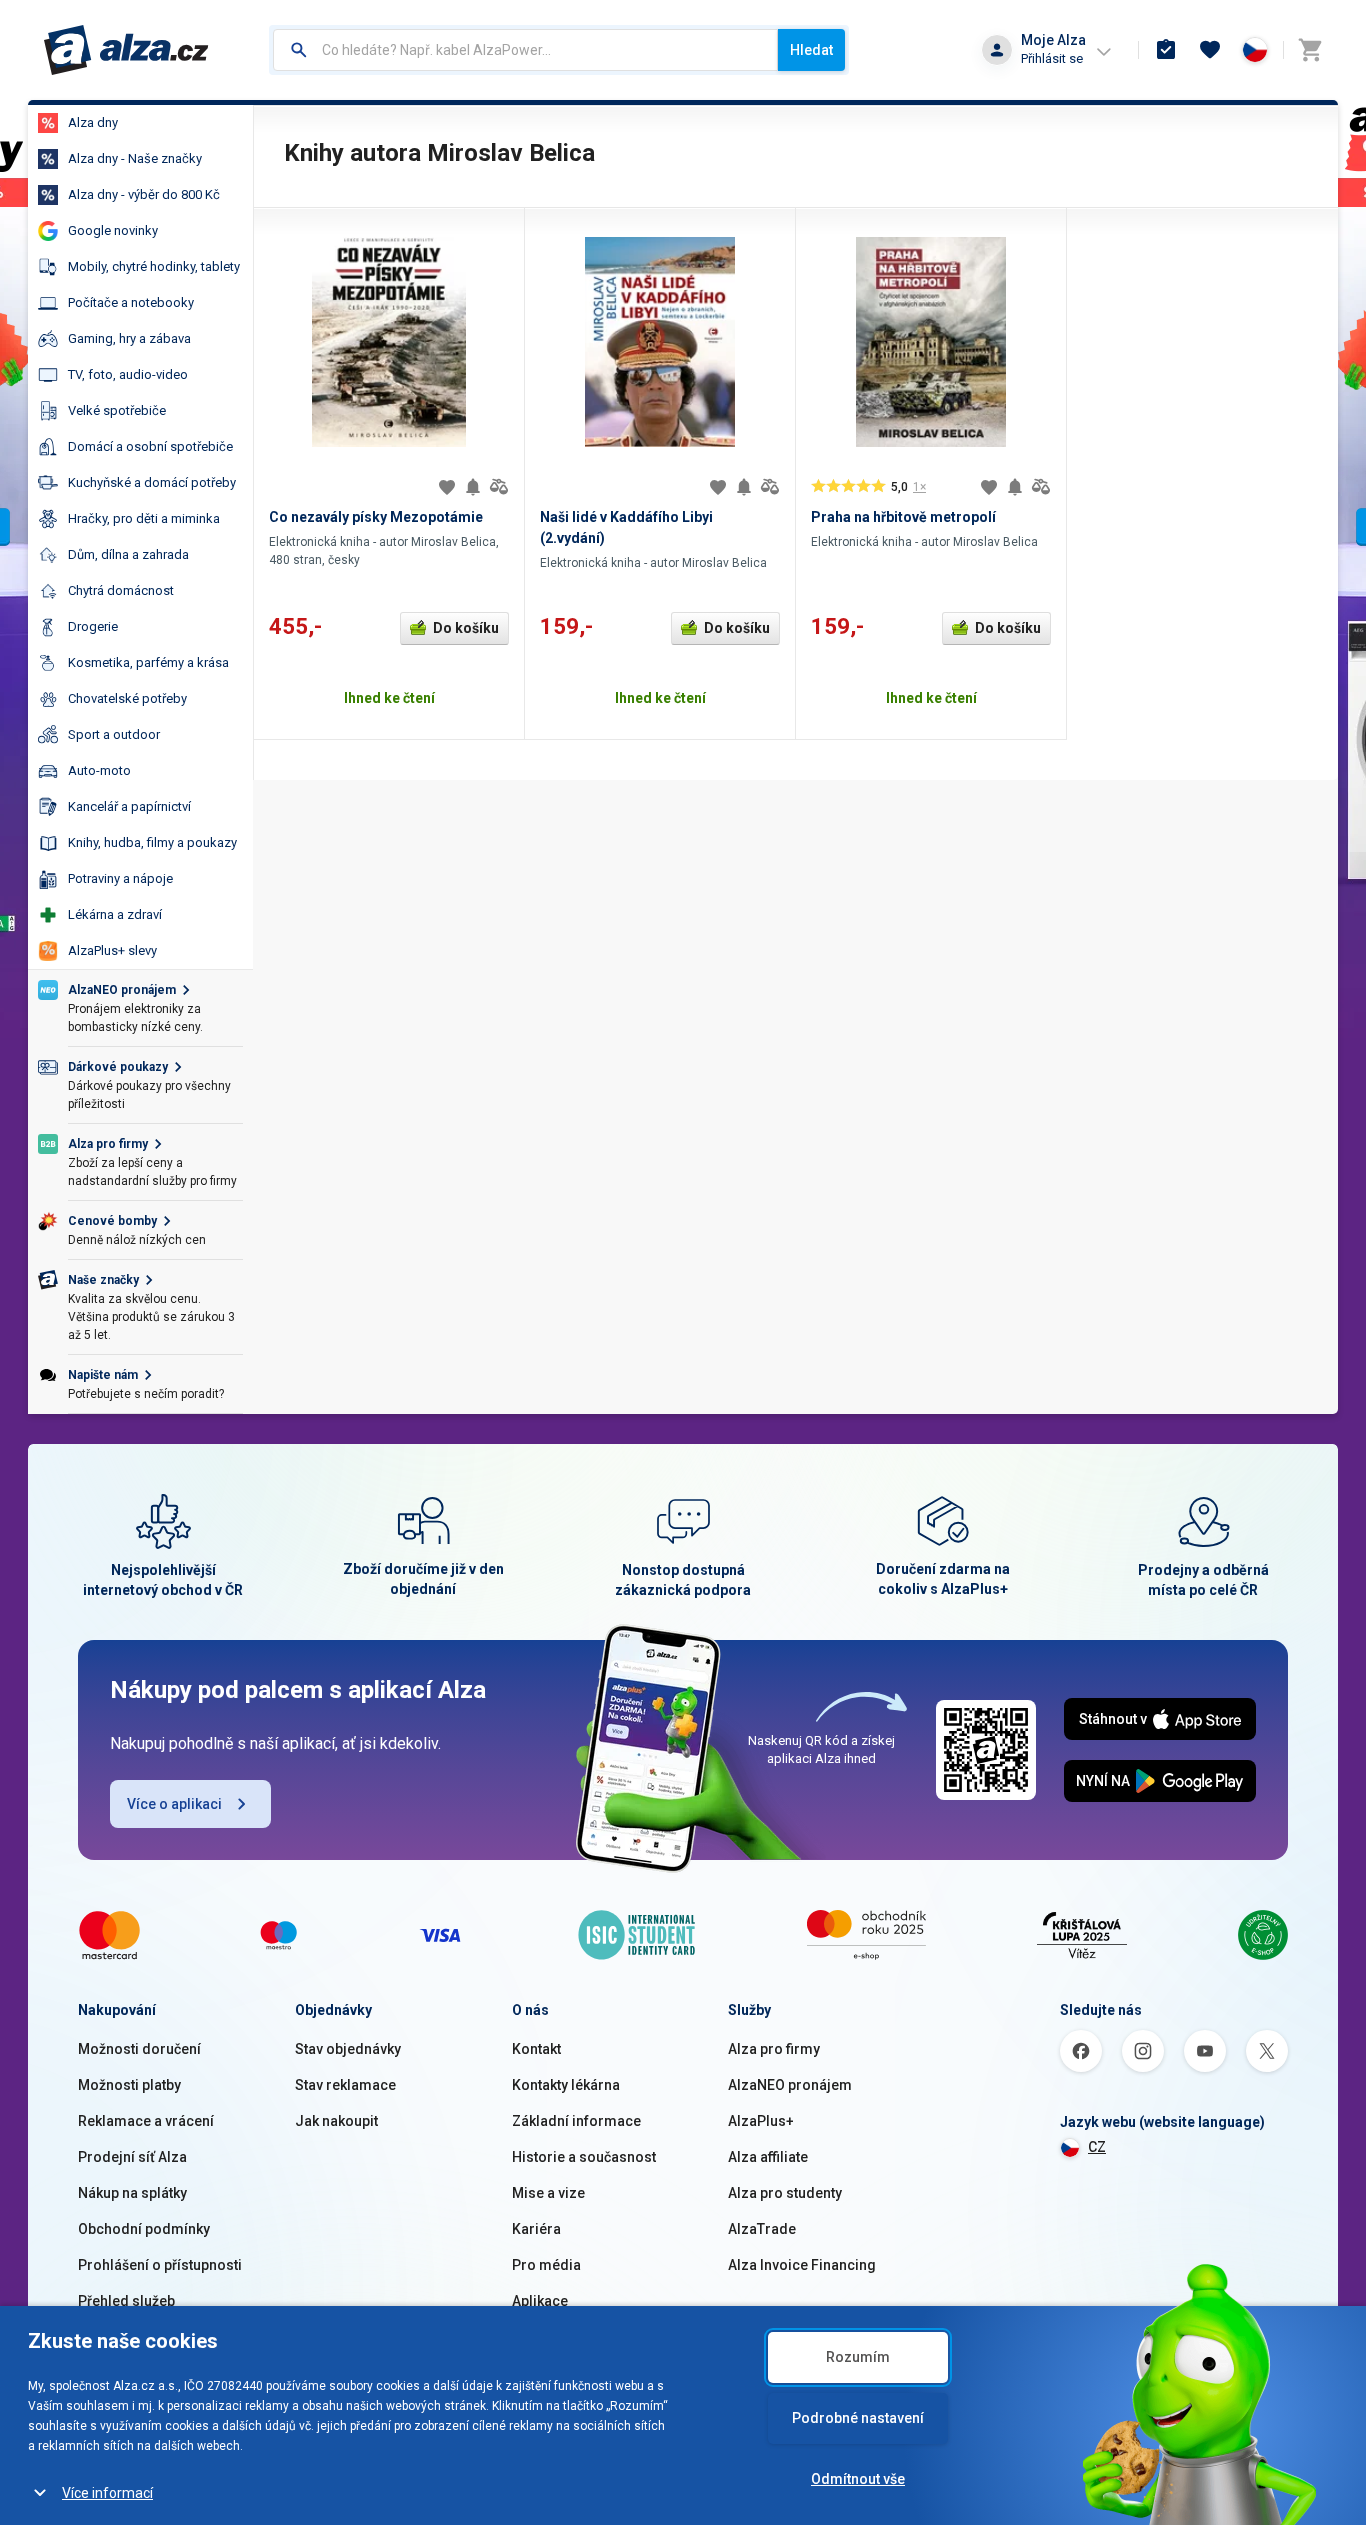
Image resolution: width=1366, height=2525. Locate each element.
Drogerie (93, 626)
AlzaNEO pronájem (790, 2085)
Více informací (107, 2493)
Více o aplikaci (174, 1804)
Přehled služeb (126, 2301)
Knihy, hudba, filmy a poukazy (152, 842)
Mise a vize (548, 2193)
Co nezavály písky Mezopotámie (376, 517)
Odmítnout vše (858, 2479)
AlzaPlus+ (761, 2121)
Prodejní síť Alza (132, 2157)
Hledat (811, 50)
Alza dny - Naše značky (135, 158)
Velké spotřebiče (117, 410)
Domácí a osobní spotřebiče (150, 446)
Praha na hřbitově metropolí (903, 517)
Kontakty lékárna (566, 2085)
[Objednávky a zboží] (1166, 50)
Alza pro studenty (785, 2193)
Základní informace (576, 2121)
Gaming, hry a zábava (129, 338)
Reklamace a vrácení (146, 2121)
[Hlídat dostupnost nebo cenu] (473, 487)
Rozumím (858, 2357)
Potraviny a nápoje (120, 878)
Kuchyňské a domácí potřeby (152, 482)
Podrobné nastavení (858, 2418)
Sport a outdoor (114, 734)
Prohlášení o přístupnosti (160, 2265)
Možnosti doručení (139, 2049)
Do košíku (466, 628)
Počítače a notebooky (131, 302)
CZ (1097, 2147)
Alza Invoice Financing (802, 2265)
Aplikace (540, 2301)
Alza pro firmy (774, 2049)
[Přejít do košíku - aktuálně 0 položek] (1310, 50)
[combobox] (525, 50)
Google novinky (113, 230)
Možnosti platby (129, 2085)
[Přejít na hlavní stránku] (126, 50)
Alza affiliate (768, 2157)
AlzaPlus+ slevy (112, 950)
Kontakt (536, 2049)
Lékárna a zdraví (115, 914)
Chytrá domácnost (121, 590)
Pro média (546, 2265)
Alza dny (93, 122)
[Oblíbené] (1210, 50)
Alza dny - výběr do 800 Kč (144, 194)
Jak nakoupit (336, 2121)
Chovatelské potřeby (127, 698)
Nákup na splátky (132, 2193)
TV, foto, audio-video (128, 374)
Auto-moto (99, 770)
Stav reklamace (345, 2085)
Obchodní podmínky (144, 2229)
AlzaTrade (762, 2229)
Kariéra (536, 2229)
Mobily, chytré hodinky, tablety (154, 266)
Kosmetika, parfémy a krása (148, 662)
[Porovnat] (499, 487)
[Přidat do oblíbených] (447, 487)
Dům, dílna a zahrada (128, 554)
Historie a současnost (584, 2157)
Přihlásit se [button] (1052, 58)
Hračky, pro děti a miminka (144, 518)
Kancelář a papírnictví (129, 806)
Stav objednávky (348, 2049)
